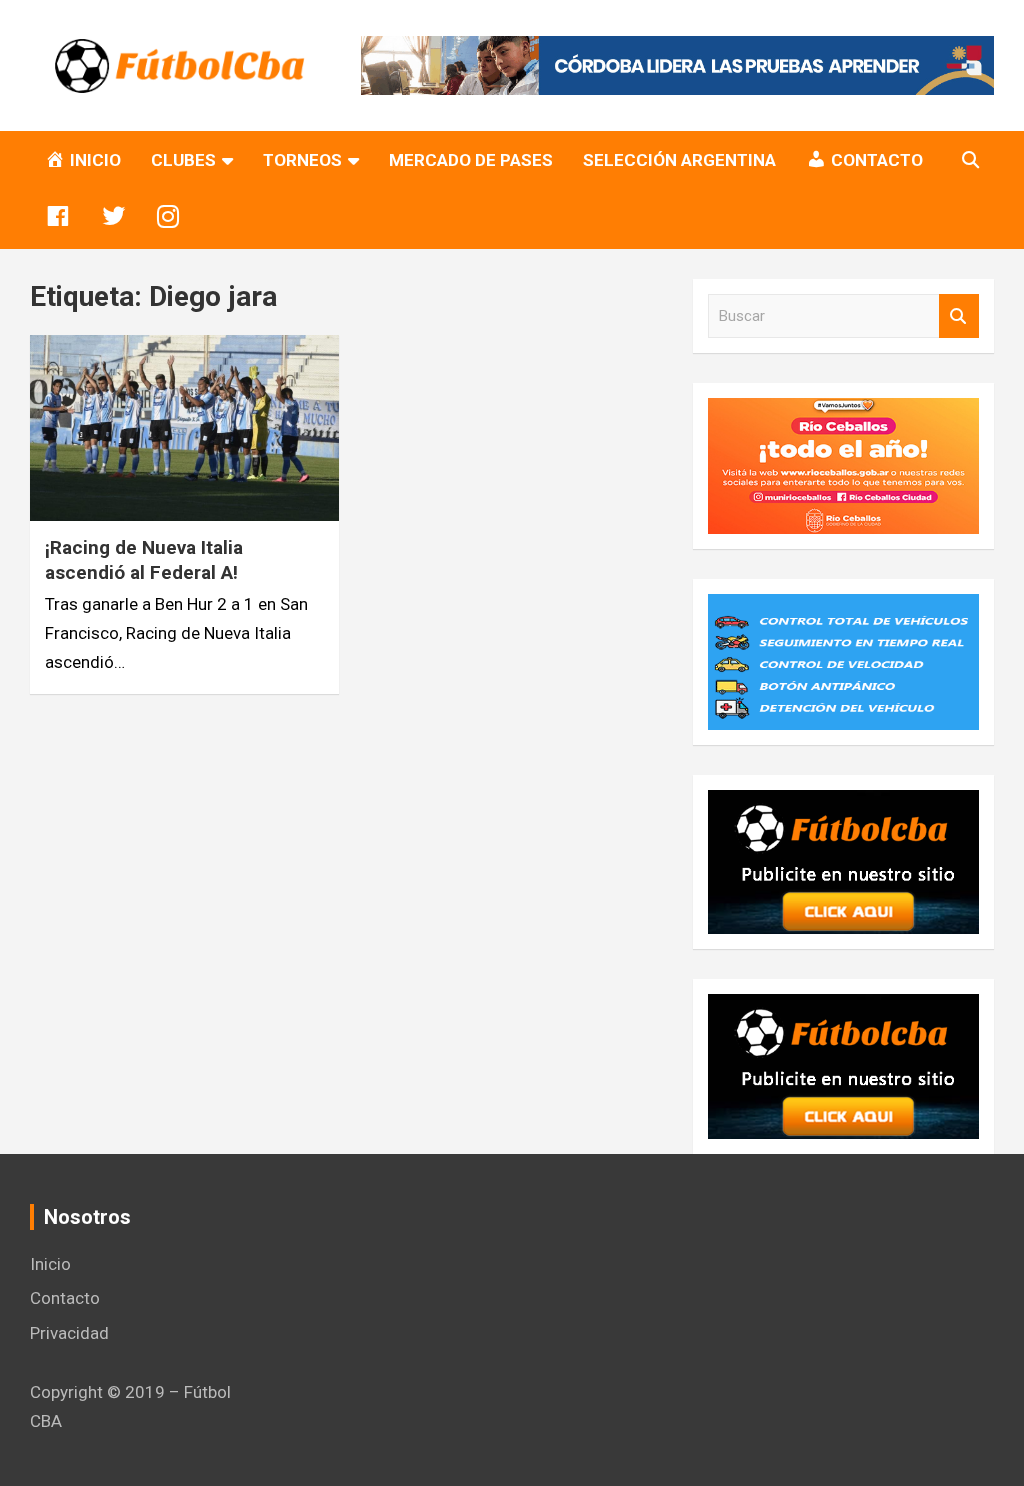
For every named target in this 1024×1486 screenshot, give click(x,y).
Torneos (302, 160)
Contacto (65, 1298)
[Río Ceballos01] (843, 412)
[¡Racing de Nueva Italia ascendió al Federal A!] (184, 428)
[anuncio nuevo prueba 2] (843, 804)
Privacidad (69, 1333)
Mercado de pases (471, 160)
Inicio (50, 1264)
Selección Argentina (679, 160)
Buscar (959, 316)
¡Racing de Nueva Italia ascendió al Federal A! (144, 560)
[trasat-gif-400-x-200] (843, 608)
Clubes (183, 160)
